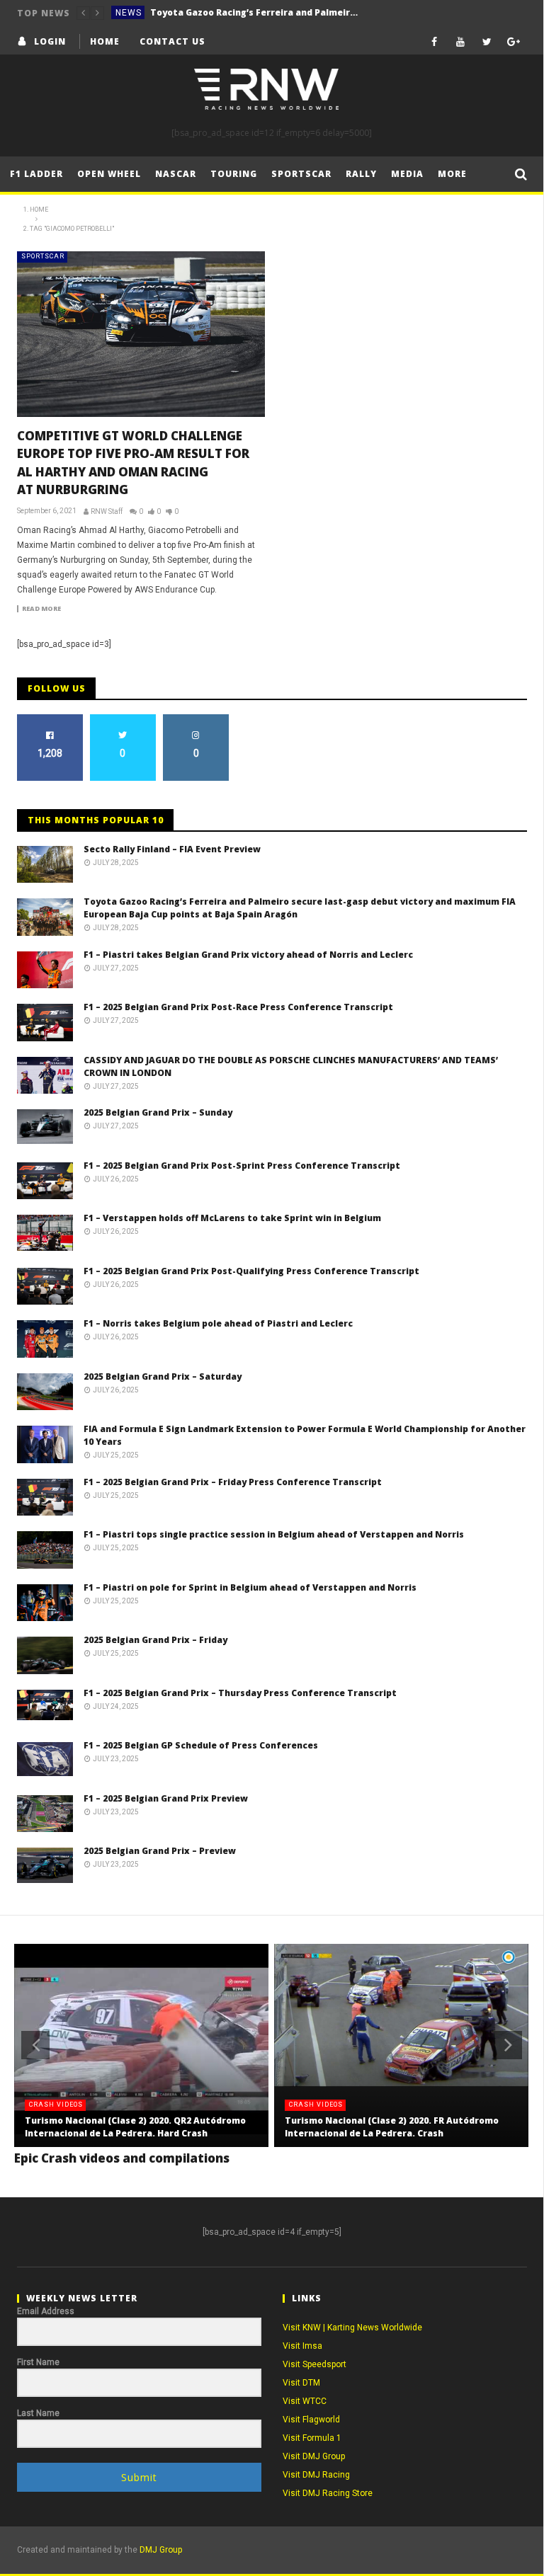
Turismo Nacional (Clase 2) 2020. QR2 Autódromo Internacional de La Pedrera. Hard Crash (135, 2127)
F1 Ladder (36, 174)
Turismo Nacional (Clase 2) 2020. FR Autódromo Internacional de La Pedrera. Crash (392, 2127)
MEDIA (407, 174)
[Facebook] (435, 41)
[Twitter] (487, 41)
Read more (41, 609)
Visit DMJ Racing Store (328, 2493)
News (129, 13)
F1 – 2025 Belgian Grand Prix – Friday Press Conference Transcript (233, 1482)
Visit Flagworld (311, 2420)
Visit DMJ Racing (316, 2475)
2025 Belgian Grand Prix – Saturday (163, 1376)
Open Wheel (109, 174)
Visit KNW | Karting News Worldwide (352, 2328)
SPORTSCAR (43, 256)
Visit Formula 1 (312, 2438)
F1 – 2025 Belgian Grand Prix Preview (166, 1798)
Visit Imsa (302, 2346)
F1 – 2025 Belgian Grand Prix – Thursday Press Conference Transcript (240, 1693)
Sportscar (301, 174)
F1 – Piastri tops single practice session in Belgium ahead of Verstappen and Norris (274, 1534)
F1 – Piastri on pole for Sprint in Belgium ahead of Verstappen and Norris (250, 1587)
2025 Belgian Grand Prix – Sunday (158, 1112)
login (50, 41)
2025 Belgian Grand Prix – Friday (155, 1640)
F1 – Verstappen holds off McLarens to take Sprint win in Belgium (232, 1218)
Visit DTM (301, 2383)
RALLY (361, 174)
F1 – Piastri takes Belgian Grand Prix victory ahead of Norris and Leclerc (248, 955)
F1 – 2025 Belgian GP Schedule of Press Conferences (201, 1745)
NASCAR (176, 174)
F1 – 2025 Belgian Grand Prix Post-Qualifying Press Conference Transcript (251, 1271)
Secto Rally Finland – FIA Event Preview (172, 849)
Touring (234, 174)
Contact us (172, 41)
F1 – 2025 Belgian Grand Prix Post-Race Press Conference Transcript (238, 1007)
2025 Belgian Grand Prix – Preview (160, 1851)
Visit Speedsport (314, 2364)
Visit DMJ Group (314, 2456)
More (452, 174)
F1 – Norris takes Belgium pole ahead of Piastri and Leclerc (218, 1323)
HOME (105, 41)
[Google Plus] (514, 41)
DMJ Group (161, 2550)
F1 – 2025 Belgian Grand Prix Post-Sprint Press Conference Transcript (242, 1166)
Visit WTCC (305, 2401)
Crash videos (56, 2105)
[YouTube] (461, 41)
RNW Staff (107, 511)
